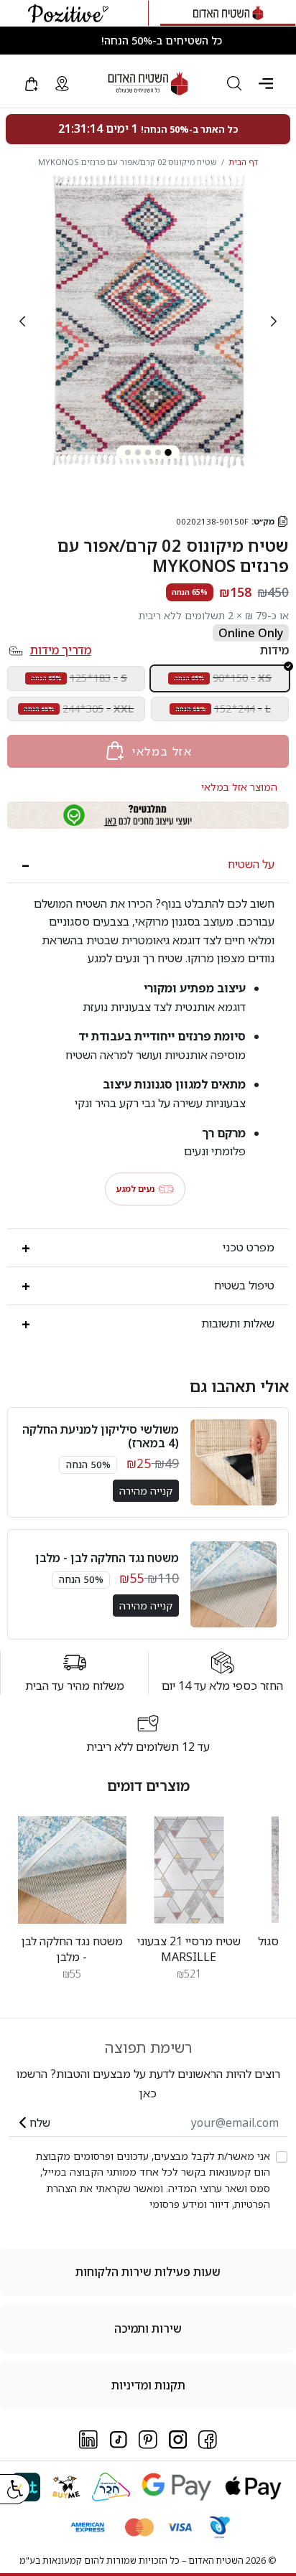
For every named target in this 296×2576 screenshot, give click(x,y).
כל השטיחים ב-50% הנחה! (162, 41)
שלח (40, 2123)
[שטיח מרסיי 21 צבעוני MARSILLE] (189, 1870)
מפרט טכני (249, 1247)
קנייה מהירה (146, 1491)
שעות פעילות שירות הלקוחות (148, 2272)
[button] (266, 83)
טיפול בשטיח (244, 1285)
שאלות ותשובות (238, 1323)
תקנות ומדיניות (148, 2385)
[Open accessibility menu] (15, 2489)
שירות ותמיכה (148, 2328)
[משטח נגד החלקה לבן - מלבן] (72, 1870)
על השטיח (251, 864)
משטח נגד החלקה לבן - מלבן (107, 1558)
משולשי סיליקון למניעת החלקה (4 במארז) (101, 1436)
